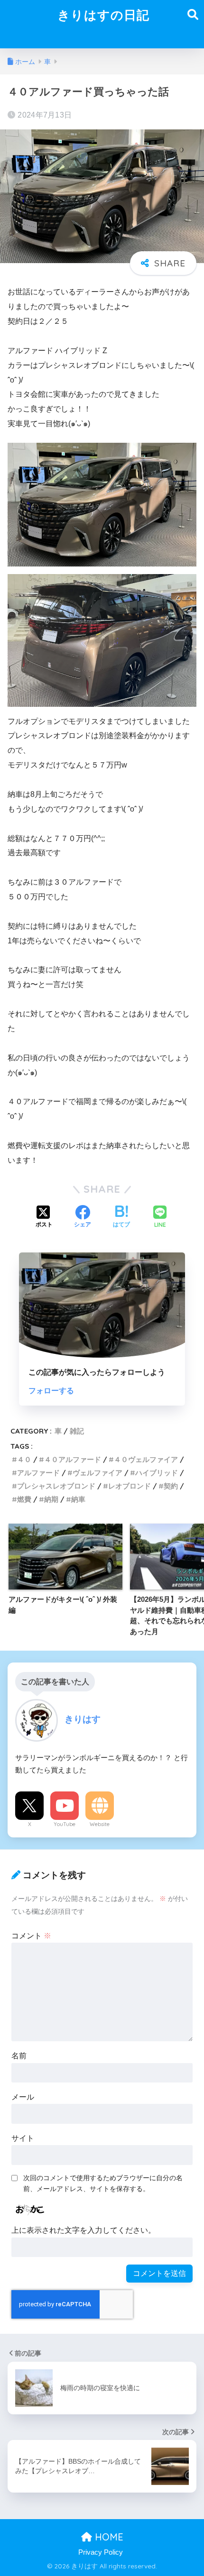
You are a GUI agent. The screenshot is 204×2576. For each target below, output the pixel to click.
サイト (23, 2138)
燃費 (24, 1499)
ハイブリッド (157, 1473)
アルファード (38, 1473)
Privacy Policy (101, 2552)
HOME (108, 2537)
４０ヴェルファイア (146, 1459)
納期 (51, 1499)
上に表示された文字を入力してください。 (83, 2230)
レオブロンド (130, 1486)
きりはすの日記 (103, 15)
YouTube (65, 1824)
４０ (24, 1459)
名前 (19, 2056)
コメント (31, 1936)
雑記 (77, 1431)
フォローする (51, 1391)
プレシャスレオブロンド (56, 1486)
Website (100, 1824)
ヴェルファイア (97, 1473)
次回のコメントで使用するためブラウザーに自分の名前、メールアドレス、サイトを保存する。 (103, 2183)
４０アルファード (73, 1459)
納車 (78, 1499)
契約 (171, 1486)
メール (23, 2097)
